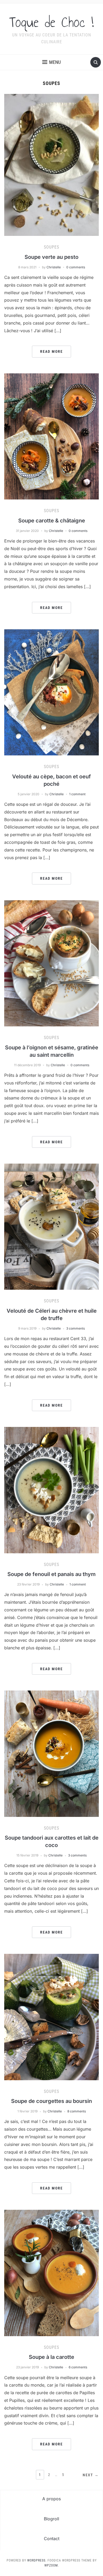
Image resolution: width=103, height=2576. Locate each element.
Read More (51, 351)
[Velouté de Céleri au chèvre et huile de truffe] (52, 1226)
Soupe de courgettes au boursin (51, 2101)
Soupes (51, 247)
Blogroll (51, 2519)
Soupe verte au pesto (51, 257)
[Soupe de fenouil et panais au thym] (52, 1490)
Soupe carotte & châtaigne (52, 521)
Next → (91, 2475)
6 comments (78, 2367)
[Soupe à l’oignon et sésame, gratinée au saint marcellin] (52, 963)
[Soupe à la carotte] (52, 2273)
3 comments (76, 1328)
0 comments (76, 267)
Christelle (54, 267)
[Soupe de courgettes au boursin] (52, 2017)
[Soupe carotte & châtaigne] (52, 436)
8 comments (77, 2111)
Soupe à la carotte (51, 2357)
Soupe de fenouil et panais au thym (51, 1574)
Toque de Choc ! (51, 22)
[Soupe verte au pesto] (52, 164)
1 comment (77, 794)
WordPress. (37, 2560)
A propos (51, 2499)
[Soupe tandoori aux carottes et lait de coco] (52, 1753)
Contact (52, 2539)
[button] (51, 62)
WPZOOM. (52, 2565)
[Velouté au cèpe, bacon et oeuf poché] (52, 692)
